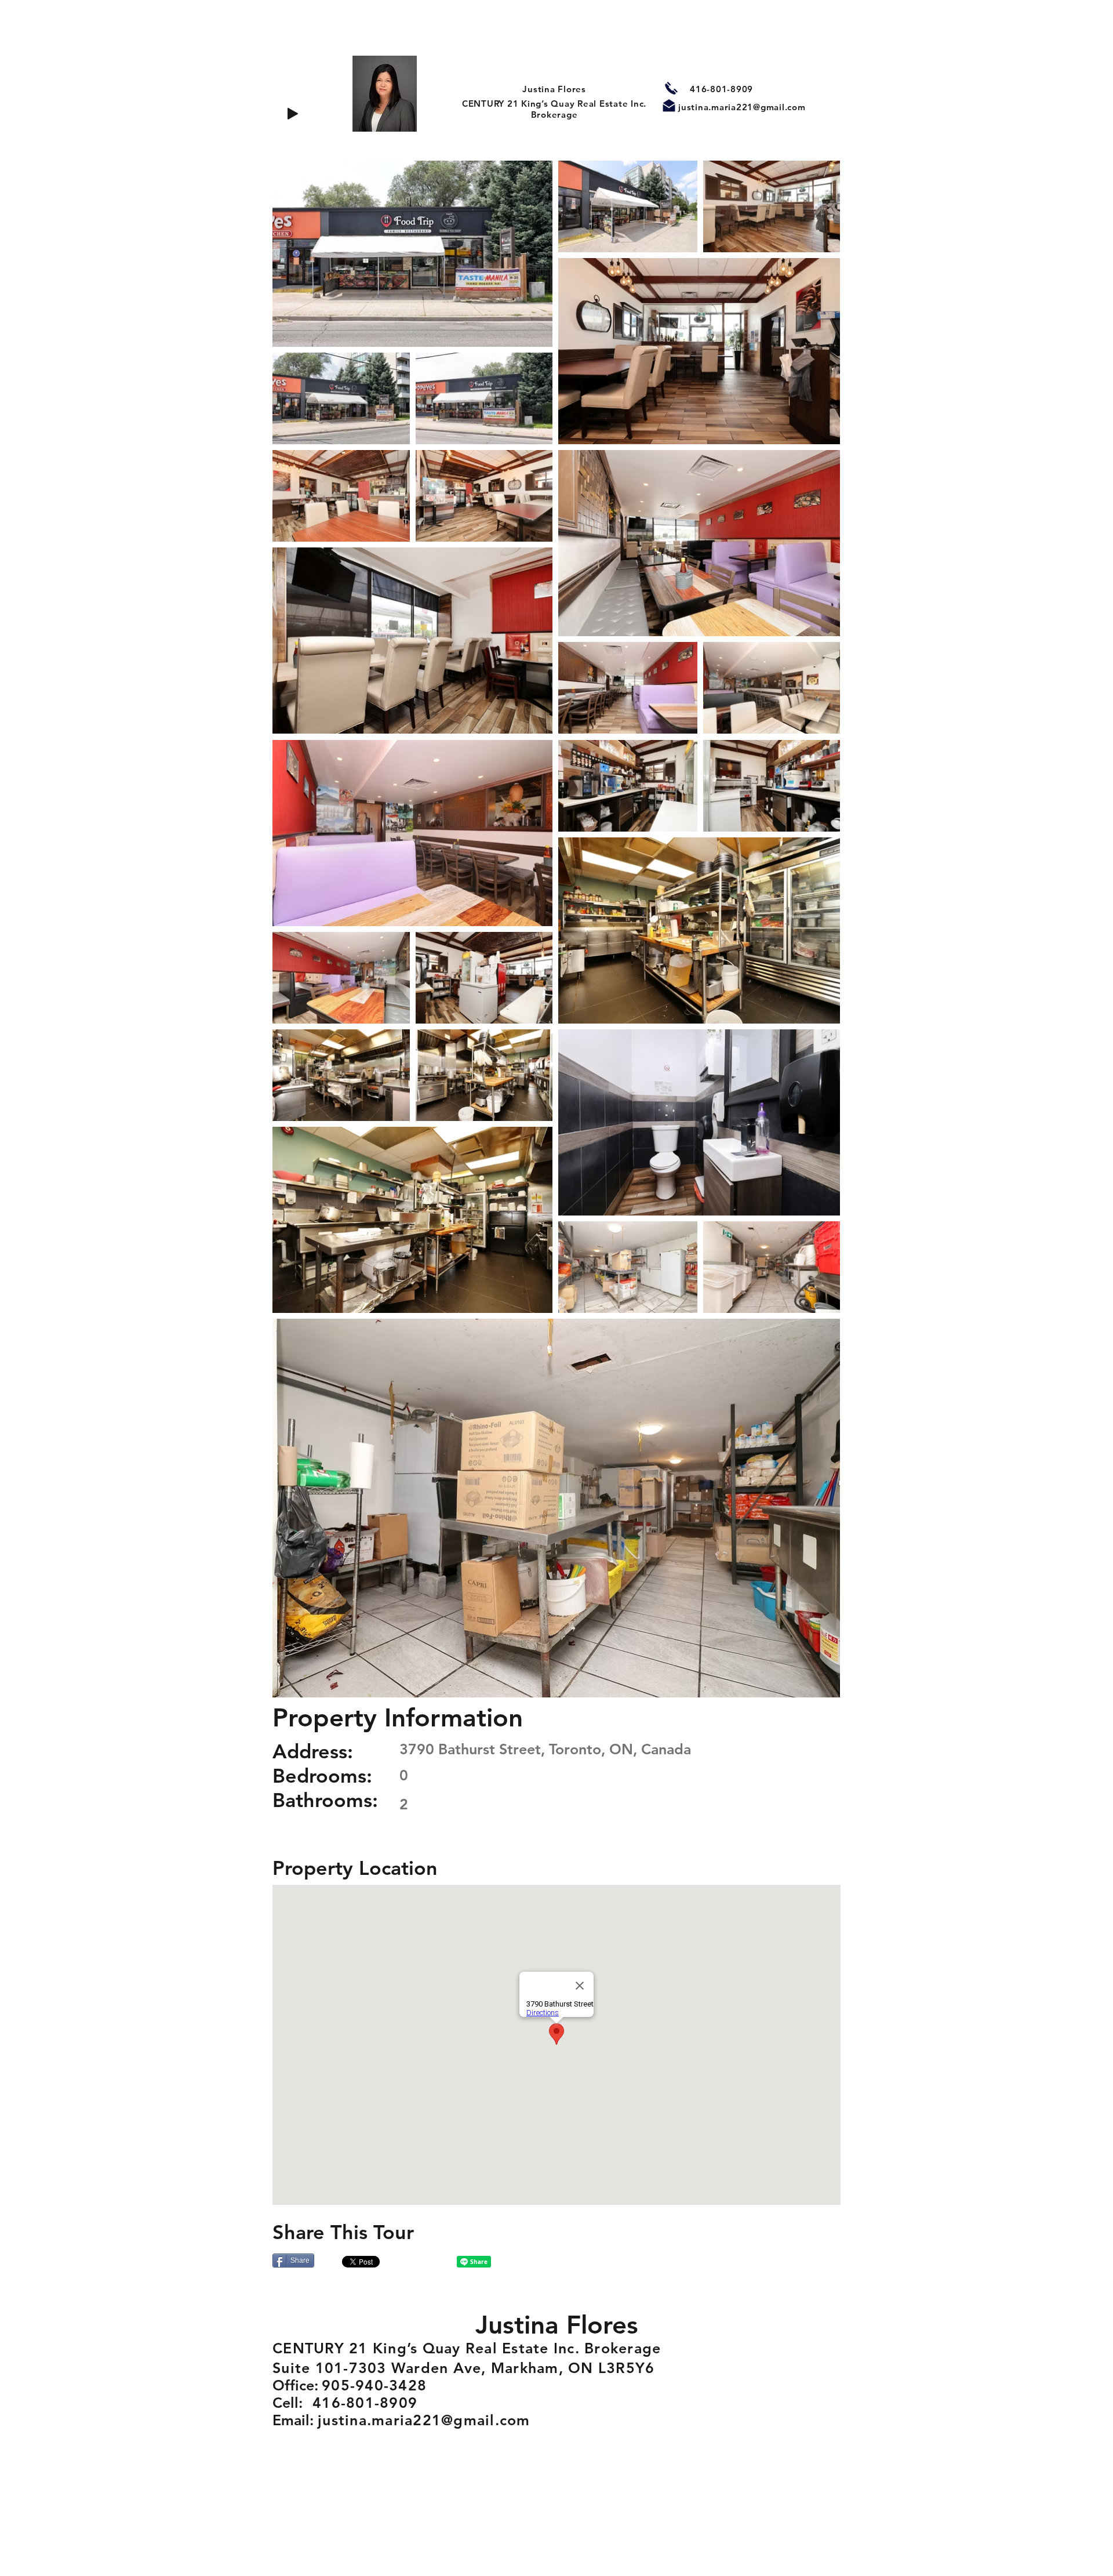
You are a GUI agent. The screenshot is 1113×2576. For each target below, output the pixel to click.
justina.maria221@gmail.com (742, 107)
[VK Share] (421, 2262)
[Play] (293, 114)
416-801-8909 (721, 89)
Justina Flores (554, 89)
